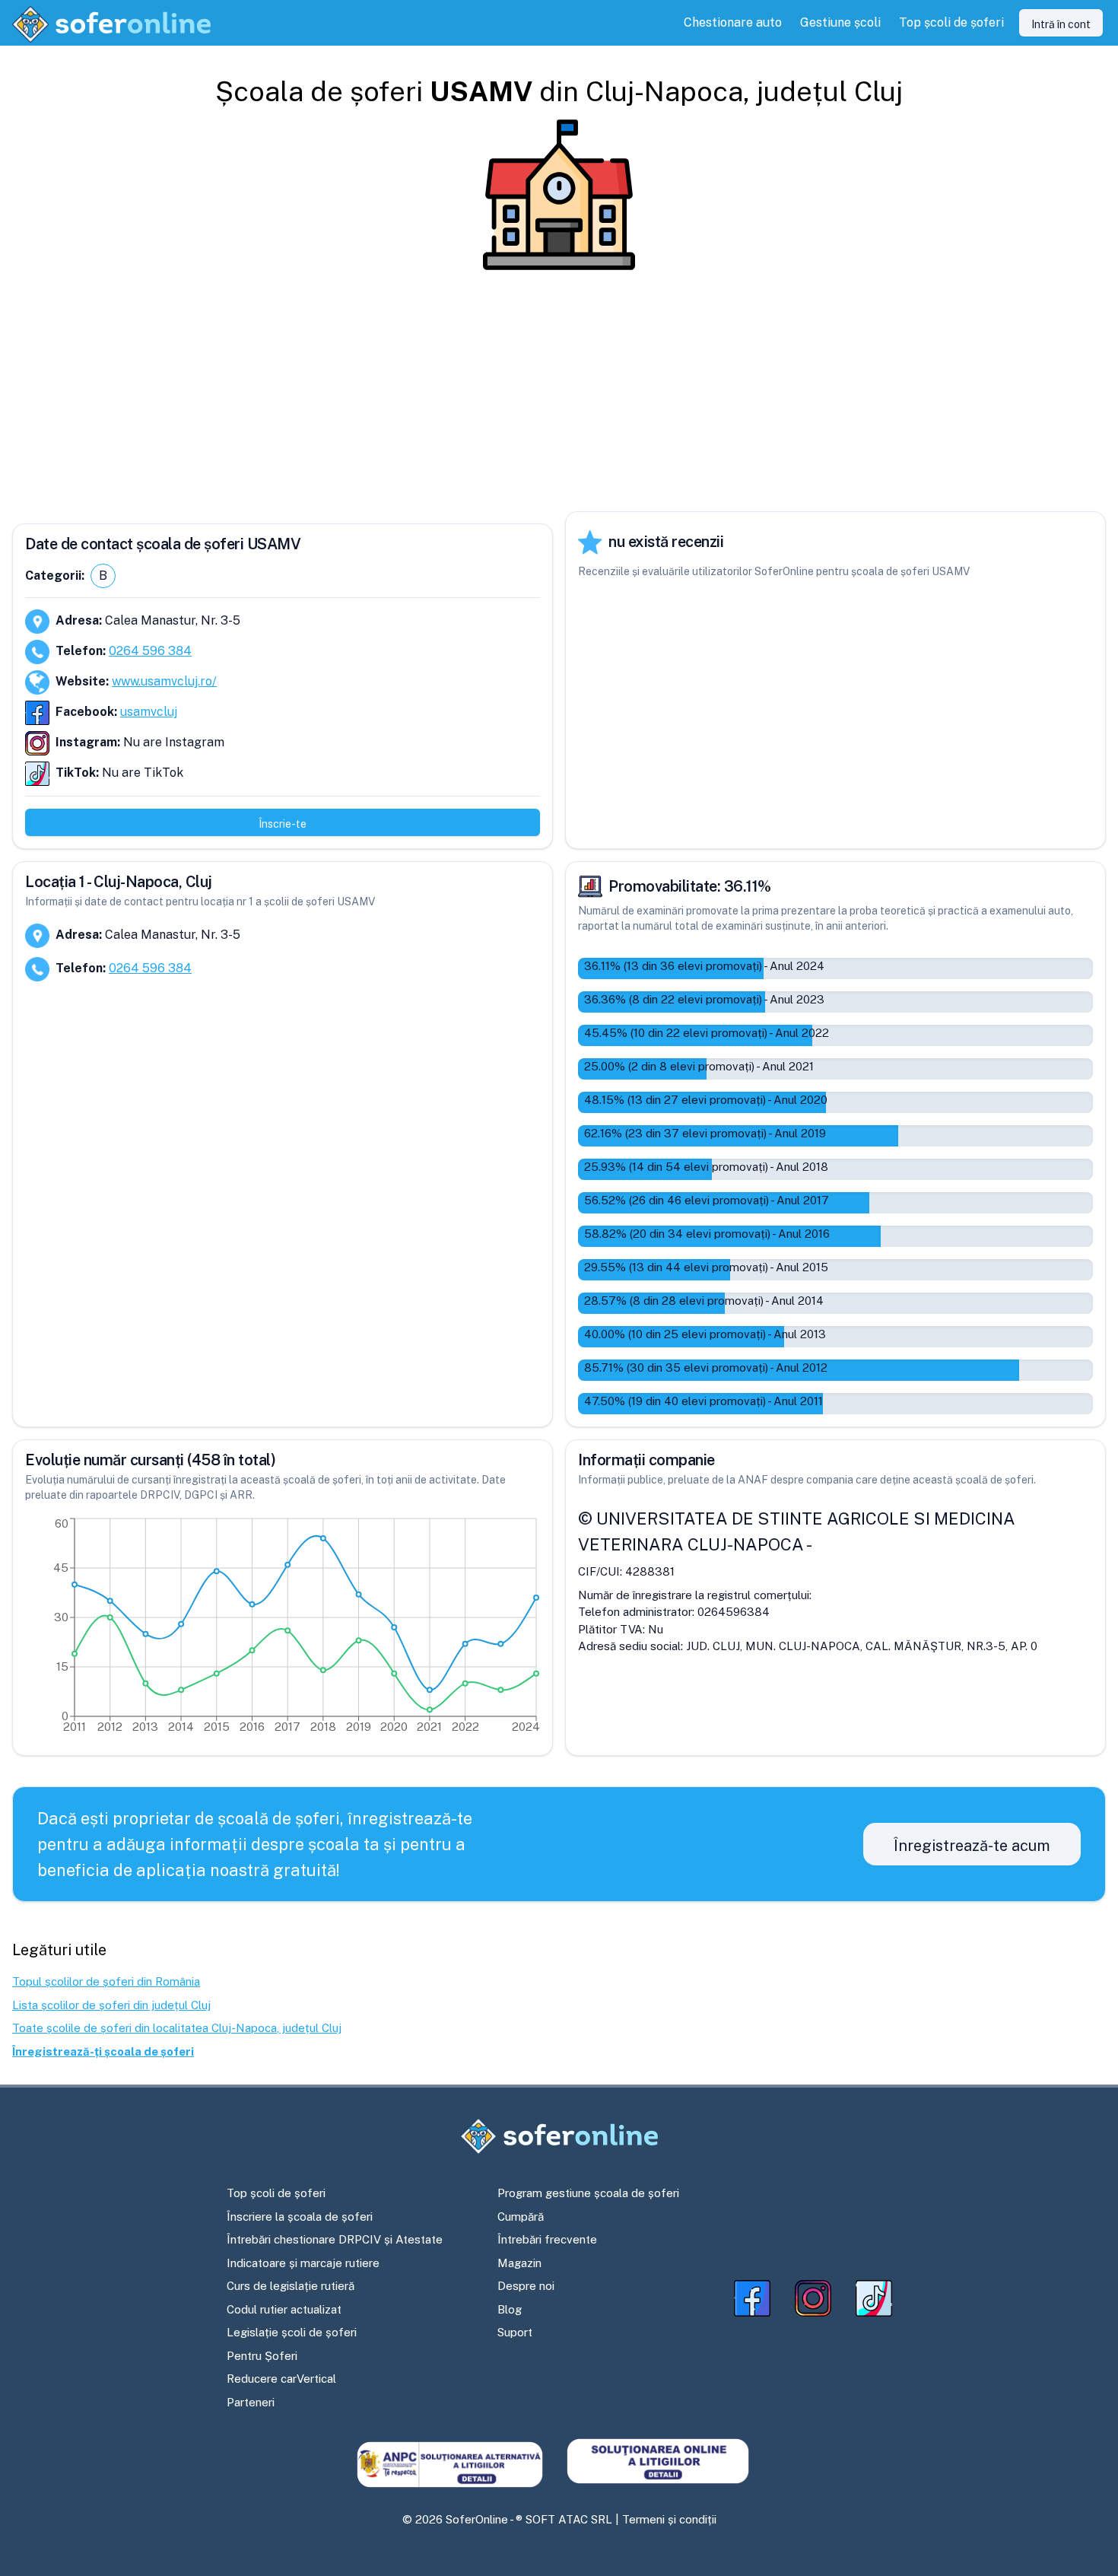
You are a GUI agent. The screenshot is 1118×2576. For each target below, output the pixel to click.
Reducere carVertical (281, 2379)
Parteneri (251, 2402)
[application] (283, 1629)
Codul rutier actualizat (284, 2309)
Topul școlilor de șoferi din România (106, 1981)
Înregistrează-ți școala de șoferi (103, 2051)
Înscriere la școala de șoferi (300, 2217)
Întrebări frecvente (547, 2239)
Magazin (519, 2263)
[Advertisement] (559, 391)
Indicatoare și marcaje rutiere (303, 2263)
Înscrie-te (283, 824)
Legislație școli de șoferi (292, 2332)
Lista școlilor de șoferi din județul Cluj (111, 2005)
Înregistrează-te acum (972, 1846)
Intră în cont (1061, 24)
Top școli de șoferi (276, 2193)
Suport (515, 2332)
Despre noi (526, 2286)
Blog (510, 2309)
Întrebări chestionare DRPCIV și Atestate (335, 2239)
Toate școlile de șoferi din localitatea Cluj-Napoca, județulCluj (177, 2028)
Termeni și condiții (669, 2519)
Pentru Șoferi (262, 2356)
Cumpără (521, 2217)
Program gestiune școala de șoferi (588, 2193)
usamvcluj (149, 712)
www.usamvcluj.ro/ (164, 681)
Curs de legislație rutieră (291, 2286)
